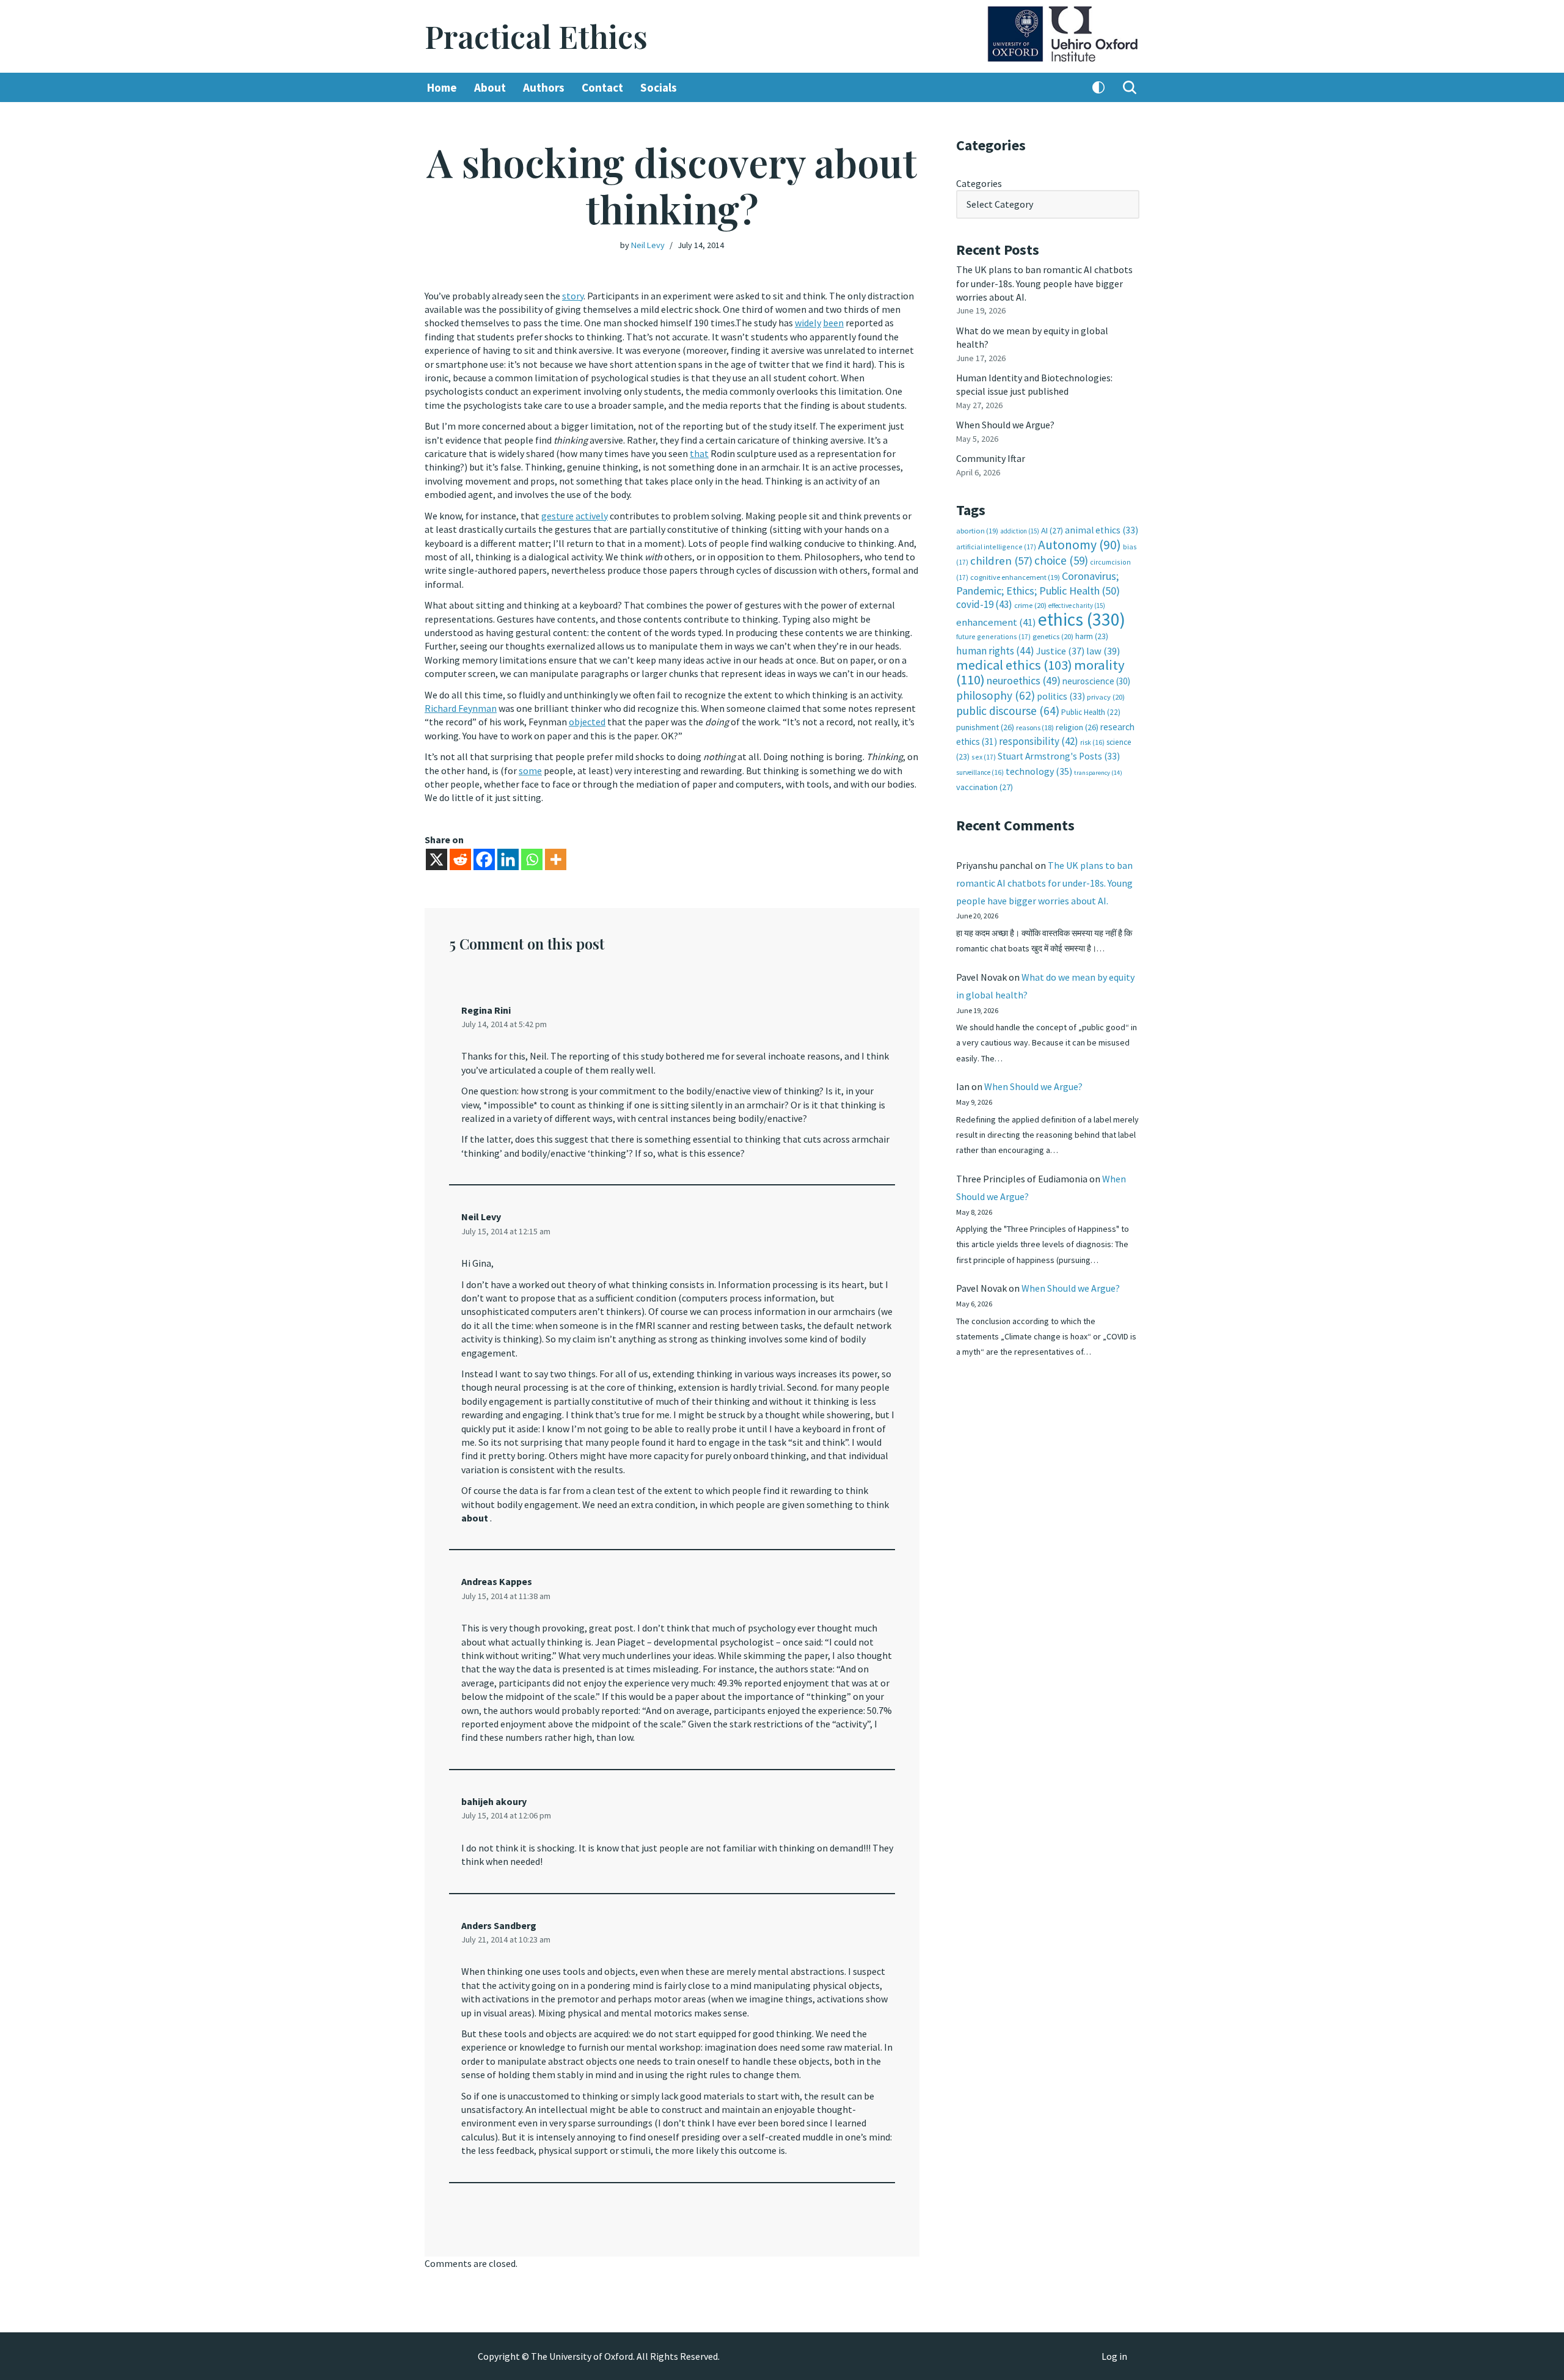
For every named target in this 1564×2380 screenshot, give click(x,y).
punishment (985, 727)
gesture (557, 516)
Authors (544, 87)
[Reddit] (460, 859)
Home (442, 87)
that (699, 453)
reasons (1035, 727)
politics (1061, 696)
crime (1030, 605)
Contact (602, 87)
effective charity (1077, 606)
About (490, 87)
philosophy (996, 695)
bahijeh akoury (494, 1801)
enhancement (996, 622)
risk (1092, 742)
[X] (437, 859)
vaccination (985, 787)
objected (587, 722)
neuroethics (1024, 680)
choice (1061, 560)
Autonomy (1080, 545)
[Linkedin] (508, 859)
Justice (1060, 651)
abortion (977, 531)
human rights (995, 651)
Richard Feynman (461, 708)
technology (1039, 771)
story (573, 296)
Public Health (1091, 712)
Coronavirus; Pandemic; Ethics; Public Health (1038, 583)
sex (984, 757)
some (530, 771)
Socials (659, 87)
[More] (556, 859)
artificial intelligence (996, 547)
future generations (993, 636)
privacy (1106, 697)
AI (1052, 530)
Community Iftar (991, 458)
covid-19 (984, 604)
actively (592, 516)
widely (808, 323)
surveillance (980, 772)
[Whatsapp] (532, 859)
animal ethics (1102, 530)
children (1001, 561)
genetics (1053, 636)
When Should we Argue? (1005, 425)
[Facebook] (484, 859)
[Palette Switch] (1098, 87)
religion (1077, 727)
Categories (979, 183)
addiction (1020, 531)
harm (1092, 636)
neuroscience (1096, 681)
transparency (1098, 773)
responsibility (1039, 741)
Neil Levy (648, 245)
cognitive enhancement (1015, 577)
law (1103, 651)
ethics (1082, 619)
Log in (1114, 2356)
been (833, 323)
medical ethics (1014, 665)
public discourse (1008, 711)
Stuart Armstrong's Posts (1059, 756)
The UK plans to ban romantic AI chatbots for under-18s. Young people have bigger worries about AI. (1044, 283)
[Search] (1130, 87)
